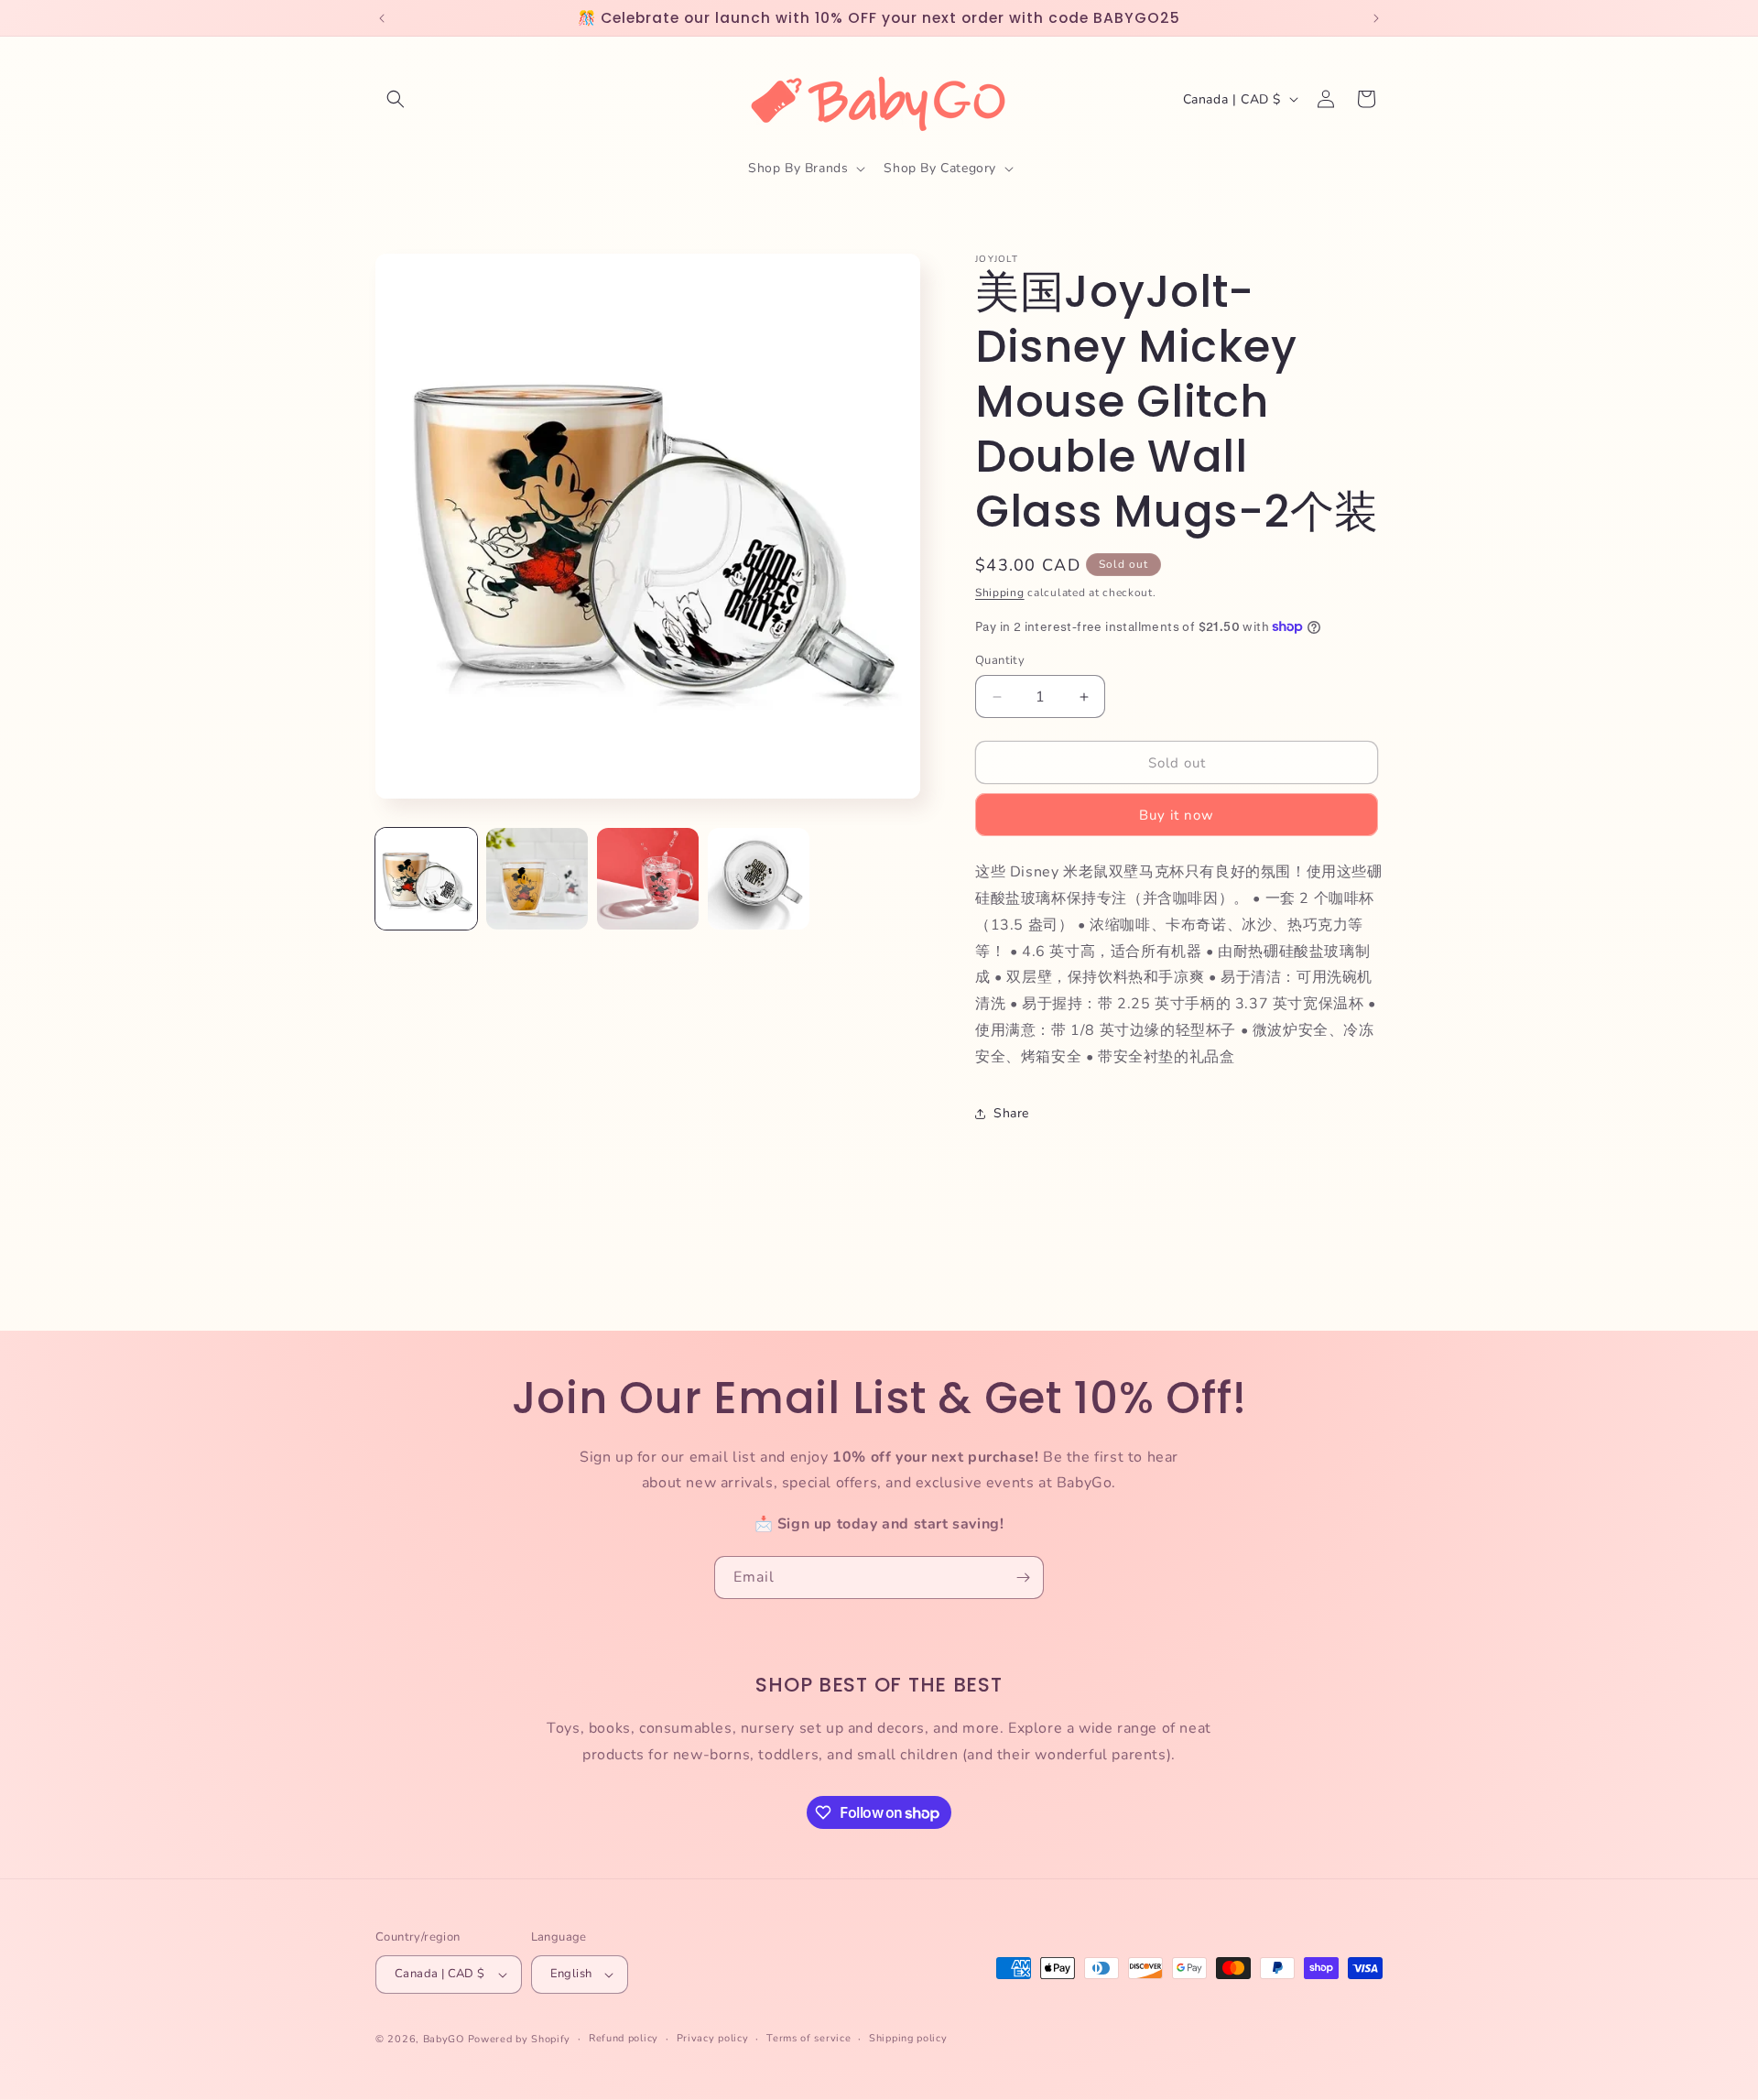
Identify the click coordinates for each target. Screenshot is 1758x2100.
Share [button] (1011, 1113)
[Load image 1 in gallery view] (426, 879)
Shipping (1000, 593)
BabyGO (444, 2039)
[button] (396, 99)
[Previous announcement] (382, 18)
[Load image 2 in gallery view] (537, 879)
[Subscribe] (1023, 1578)
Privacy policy (713, 2038)
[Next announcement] (1376, 18)
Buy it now (1177, 815)
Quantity (1000, 660)
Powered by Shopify (520, 2039)
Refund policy (624, 2038)
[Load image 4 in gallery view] (759, 879)
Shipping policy (908, 2038)
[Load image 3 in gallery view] (648, 879)
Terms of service (808, 2038)
